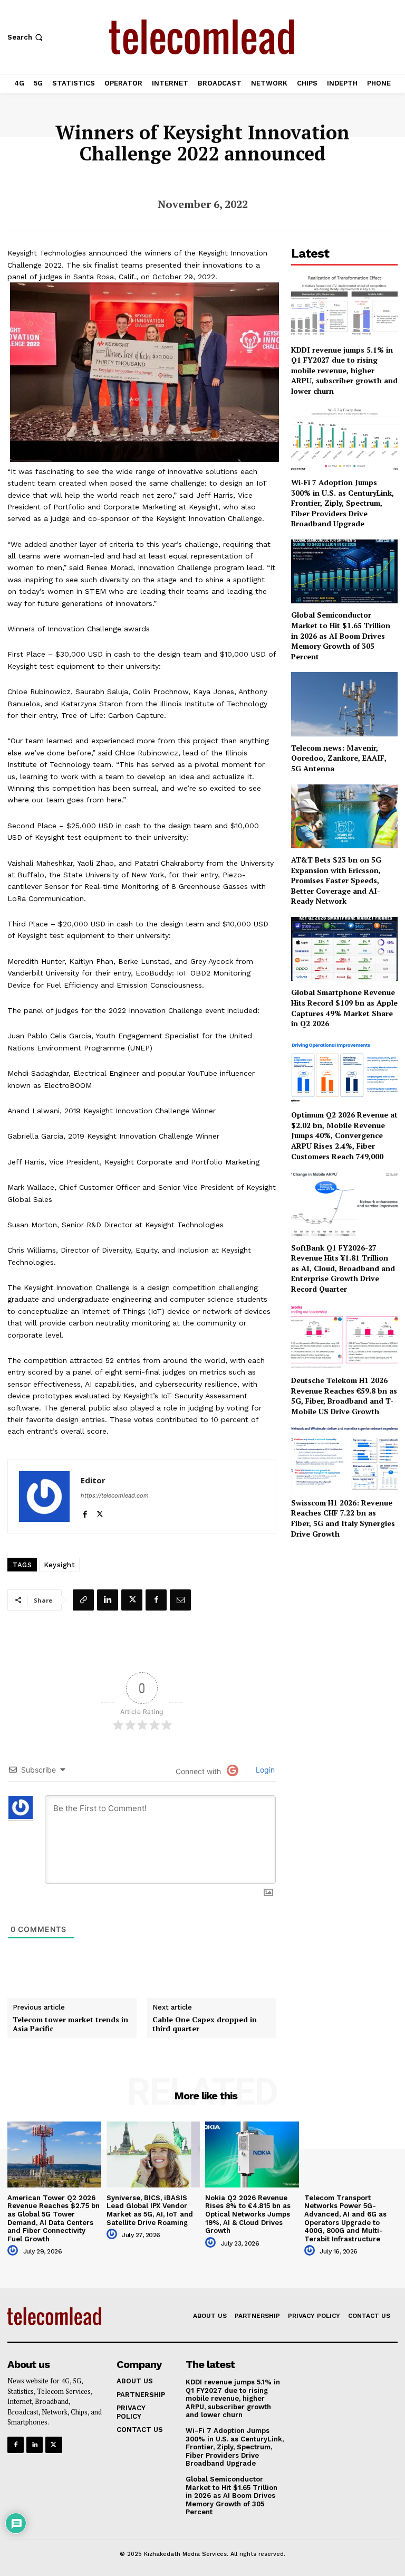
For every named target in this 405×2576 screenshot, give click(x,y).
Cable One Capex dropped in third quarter (205, 2024)
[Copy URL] (83, 1600)
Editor (93, 1480)
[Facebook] (85, 1512)
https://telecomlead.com (115, 1495)
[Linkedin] (108, 1600)
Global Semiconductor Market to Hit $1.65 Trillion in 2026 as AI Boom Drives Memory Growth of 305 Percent (341, 635)
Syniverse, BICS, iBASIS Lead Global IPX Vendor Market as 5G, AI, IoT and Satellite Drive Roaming (150, 2210)
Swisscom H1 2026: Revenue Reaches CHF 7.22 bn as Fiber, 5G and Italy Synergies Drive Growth (343, 1518)
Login (264, 1770)
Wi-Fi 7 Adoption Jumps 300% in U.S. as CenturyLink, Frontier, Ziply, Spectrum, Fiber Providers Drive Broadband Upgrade (343, 503)
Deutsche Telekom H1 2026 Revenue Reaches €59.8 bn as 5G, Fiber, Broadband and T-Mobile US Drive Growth (344, 1396)
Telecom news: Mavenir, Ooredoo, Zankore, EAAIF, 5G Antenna (339, 758)
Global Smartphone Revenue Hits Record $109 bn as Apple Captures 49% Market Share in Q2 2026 (344, 1008)
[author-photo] (14, 2251)
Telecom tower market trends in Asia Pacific (70, 2024)
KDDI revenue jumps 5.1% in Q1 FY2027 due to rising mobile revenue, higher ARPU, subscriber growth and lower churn (344, 370)
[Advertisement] (344, 1608)
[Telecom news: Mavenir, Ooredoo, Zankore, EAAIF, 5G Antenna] (344, 704)
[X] (100, 1512)
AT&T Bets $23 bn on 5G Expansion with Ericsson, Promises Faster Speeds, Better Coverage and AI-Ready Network (336, 880)
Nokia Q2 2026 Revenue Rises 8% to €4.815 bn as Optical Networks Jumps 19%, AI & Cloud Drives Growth (248, 2214)
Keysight (59, 1565)
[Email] (180, 1600)
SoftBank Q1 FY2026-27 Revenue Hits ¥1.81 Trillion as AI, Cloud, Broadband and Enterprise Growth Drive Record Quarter (343, 1268)
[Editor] (44, 1497)
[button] (26, 37)
